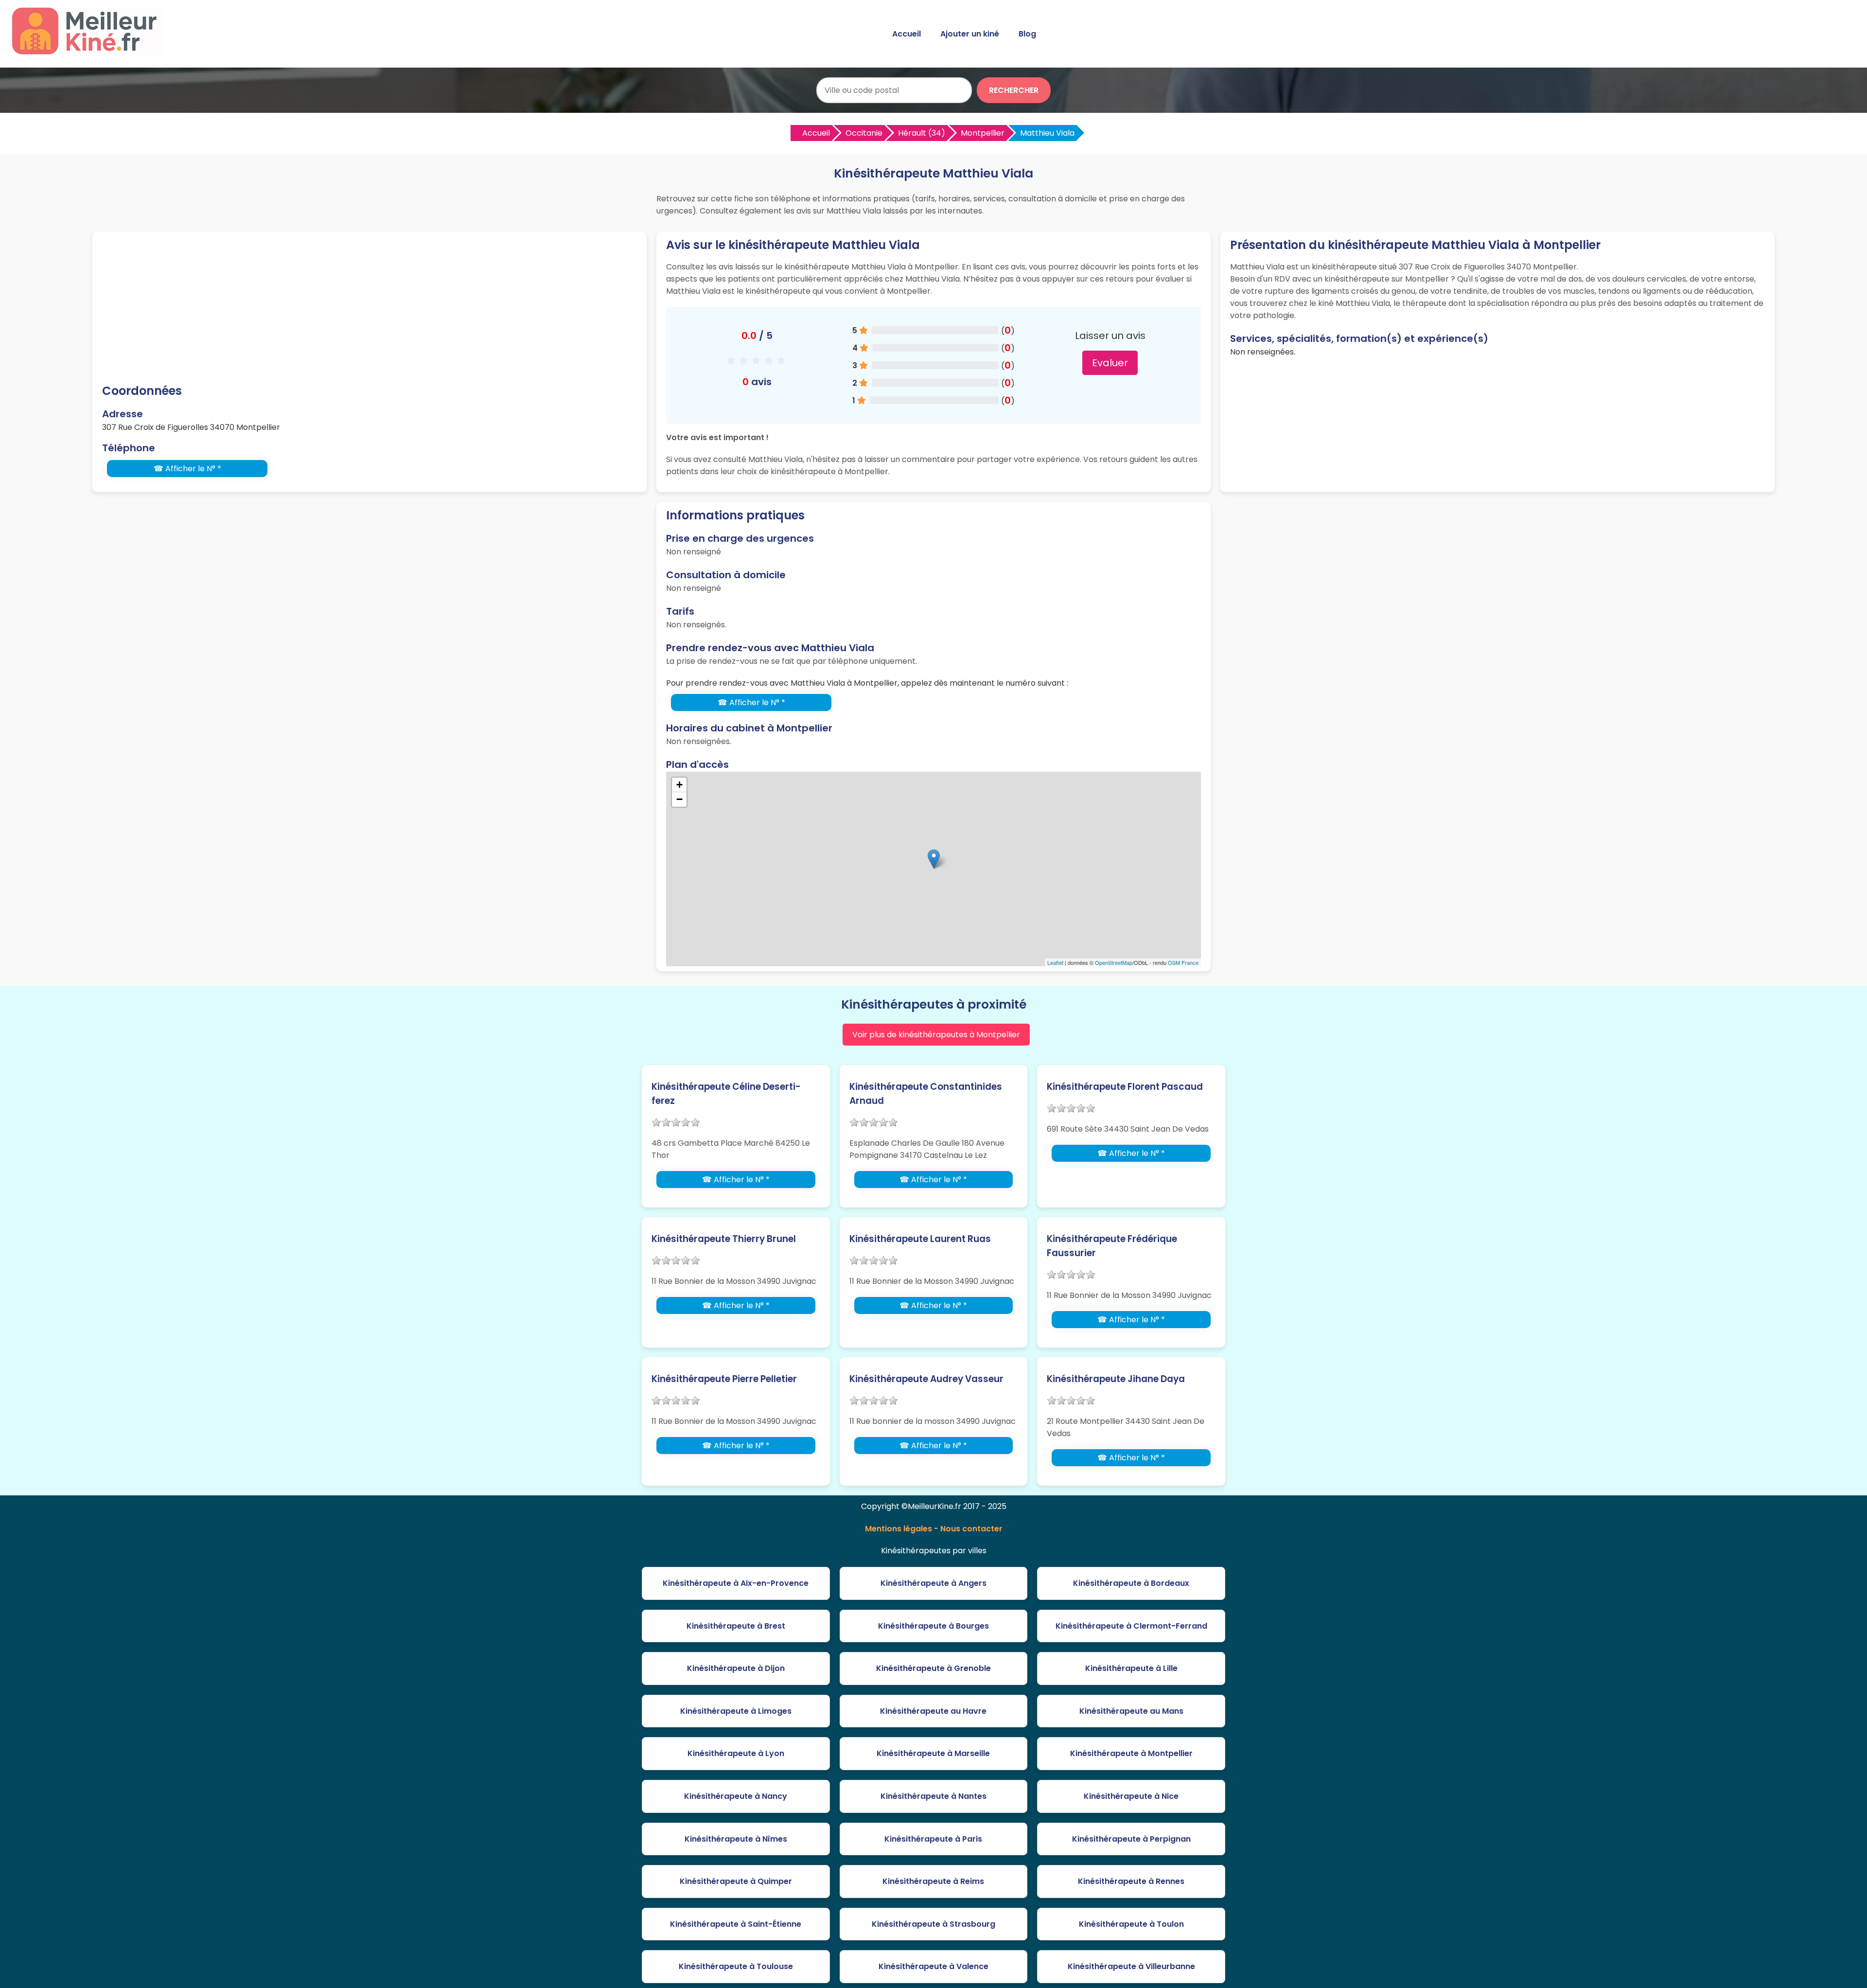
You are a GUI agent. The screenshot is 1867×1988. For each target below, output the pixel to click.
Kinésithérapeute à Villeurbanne (1131, 1966)
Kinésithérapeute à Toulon (1131, 1924)
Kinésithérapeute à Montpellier (1131, 1753)
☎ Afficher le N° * (187, 469)
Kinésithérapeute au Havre (933, 1711)
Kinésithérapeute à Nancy (736, 1796)
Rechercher (1014, 90)
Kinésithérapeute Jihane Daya (1116, 1379)
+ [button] (679, 785)
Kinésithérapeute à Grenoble (933, 1668)
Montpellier (983, 133)
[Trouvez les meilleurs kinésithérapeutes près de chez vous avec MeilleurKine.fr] (89, 52)
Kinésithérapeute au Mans (1131, 1711)
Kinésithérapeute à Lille (1131, 1668)
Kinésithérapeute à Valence (933, 1966)
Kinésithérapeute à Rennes (1131, 1881)
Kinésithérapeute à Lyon (736, 1753)
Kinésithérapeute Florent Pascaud (1125, 1087)
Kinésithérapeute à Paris (933, 1839)
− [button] (679, 799)
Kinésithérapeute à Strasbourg (933, 1924)
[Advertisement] (370, 309)
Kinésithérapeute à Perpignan (1131, 1839)
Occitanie (864, 133)
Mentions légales (898, 1529)
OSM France (1183, 962)
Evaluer (1110, 363)
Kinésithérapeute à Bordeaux (1131, 1583)
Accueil (907, 34)
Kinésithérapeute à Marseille (933, 1753)
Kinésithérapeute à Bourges (933, 1626)
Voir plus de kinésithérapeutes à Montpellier (936, 1035)
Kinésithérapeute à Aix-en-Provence (736, 1583)
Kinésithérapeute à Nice (1131, 1796)
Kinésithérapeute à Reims (933, 1881)
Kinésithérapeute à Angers (933, 1583)
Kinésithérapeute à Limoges (736, 1711)
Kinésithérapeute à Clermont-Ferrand (1131, 1626)
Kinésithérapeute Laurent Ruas (920, 1239)
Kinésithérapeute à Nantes (933, 1796)
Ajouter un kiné (970, 34)
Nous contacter (971, 1529)
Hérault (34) (922, 133)
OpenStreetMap (1114, 962)
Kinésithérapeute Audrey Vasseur (926, 1379)
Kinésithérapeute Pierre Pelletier (724, 1379)
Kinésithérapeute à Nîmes (736, 1839)
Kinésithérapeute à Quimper (736, 1881)
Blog (1027, 34)
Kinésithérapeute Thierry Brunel (724, 1239)
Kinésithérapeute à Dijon (736, 1668)
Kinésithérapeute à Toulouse (736, 1966)
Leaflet (1055, 962)
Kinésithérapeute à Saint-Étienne (736, 1924)
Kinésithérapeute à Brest (736, 1626)
